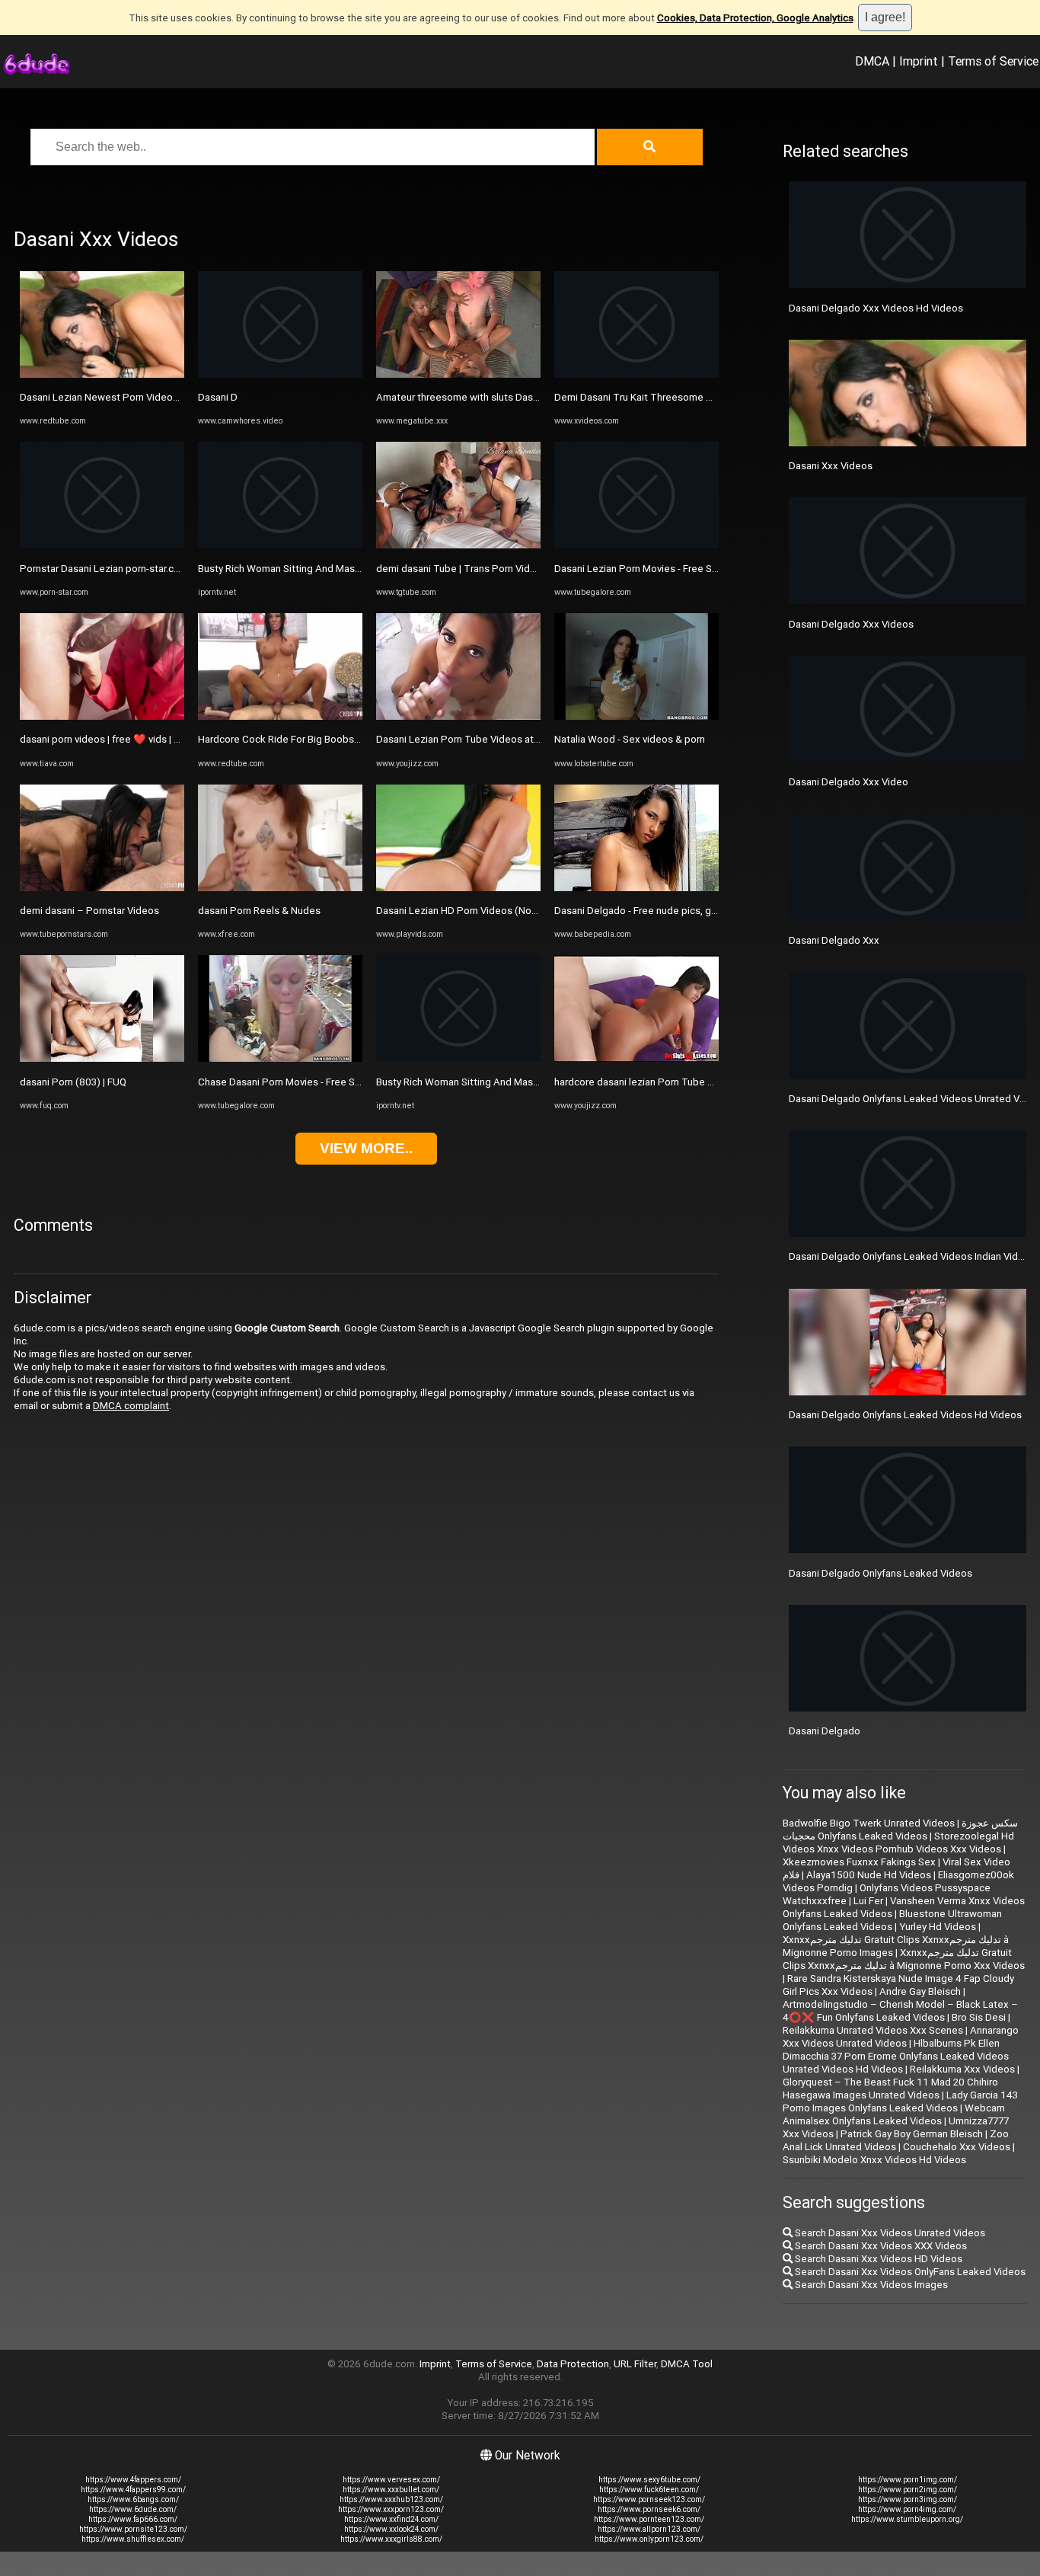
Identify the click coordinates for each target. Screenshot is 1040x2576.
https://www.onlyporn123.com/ (649, 2539)
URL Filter (635, 2364)
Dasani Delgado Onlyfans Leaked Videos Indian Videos (912, 1256)
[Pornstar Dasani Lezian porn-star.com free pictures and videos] (102, 545)
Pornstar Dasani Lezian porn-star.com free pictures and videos (160, 569)
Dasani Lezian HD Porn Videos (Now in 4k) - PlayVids (494, 911)
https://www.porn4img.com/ (907, 2509)
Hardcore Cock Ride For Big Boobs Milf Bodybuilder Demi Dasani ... (348, 739)
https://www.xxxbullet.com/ (391, 2490)
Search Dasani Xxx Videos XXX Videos (880, 2246)
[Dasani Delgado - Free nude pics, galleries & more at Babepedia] (636, 888)
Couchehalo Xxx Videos (957, 2147)
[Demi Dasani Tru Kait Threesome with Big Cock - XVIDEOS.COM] (636, 374)
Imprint (919, 61)
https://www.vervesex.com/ (391, 2480)
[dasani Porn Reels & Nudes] (280, 888)
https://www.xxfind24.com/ (391, 2519)
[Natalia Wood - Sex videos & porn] (636, 716)
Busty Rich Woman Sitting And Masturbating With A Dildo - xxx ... (342, 569)
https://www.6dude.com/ (133, 2509)
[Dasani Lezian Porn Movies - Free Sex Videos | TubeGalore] (636, 545)
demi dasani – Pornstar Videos (89, 911)
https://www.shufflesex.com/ (133, 2539)
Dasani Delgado (825, 1731)
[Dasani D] (280, 374)
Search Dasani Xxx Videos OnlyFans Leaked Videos (909, 2272)
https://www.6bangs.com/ (133, 2499)
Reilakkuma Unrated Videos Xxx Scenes (873, 2030)
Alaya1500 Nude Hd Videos (869, 1875)
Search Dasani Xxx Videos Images (870, 2285)
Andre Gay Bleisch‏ (920, 1991)
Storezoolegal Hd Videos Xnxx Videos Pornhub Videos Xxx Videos (898, 1843)
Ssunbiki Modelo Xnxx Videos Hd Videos (874, 2160)
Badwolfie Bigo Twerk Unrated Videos (869, 1823)
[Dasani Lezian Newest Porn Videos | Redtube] (102, 374)
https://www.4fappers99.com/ (133, 2490)
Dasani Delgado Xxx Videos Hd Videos (876, 308)
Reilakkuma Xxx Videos (962, 2069)
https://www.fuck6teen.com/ (649, 2490)
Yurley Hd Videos (938, 1927)
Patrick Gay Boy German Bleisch (912, 2134)
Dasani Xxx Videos (831, 466)
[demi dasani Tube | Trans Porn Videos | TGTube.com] (458, 545)
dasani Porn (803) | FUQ (73, 1082)
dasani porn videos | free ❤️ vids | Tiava (109, 739)
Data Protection (573, 2364)
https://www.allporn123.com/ (649, 2529)
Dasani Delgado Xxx (834, 940)
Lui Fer (868, 1901)
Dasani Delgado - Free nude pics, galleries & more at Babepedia (698, 911)
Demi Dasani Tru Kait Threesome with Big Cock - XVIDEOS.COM (697, 397)
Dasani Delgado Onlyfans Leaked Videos (880, 1573)
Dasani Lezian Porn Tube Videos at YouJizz (474, 739)
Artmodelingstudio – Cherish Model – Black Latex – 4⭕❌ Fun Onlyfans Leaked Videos (900, 2011)
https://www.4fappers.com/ (133, 2480)
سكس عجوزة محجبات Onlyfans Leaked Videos (900, 1830)
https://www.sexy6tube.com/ (649, 2480)
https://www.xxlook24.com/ (391, 2529)
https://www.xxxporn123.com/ (391, 2509)
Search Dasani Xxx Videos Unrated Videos (889, 2233)
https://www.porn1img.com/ (908, 2480)
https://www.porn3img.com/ (908, 2499)
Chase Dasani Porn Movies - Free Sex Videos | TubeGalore (329, 1082)
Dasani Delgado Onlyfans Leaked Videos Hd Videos (905, 1415)
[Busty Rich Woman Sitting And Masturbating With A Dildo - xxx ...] (280, 545)
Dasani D (218, 397)
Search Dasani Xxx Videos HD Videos (877, 2259)
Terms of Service (993, 61)
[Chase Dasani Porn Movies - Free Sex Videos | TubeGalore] (280, 1058)
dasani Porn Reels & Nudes (259, 911)
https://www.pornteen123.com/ (649, 2519)
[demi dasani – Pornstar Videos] (102, 888)
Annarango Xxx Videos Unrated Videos (901, 2037)
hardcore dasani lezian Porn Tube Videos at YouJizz (672, 1082)
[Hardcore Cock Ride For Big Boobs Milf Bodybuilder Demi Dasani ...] (280, 716)
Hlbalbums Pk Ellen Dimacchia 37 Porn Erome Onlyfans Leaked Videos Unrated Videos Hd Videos (896, 2056)
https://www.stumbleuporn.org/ (907, 2519)
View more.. (366, 1148)
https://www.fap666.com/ (133, 2519)
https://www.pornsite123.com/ (133, 2529)
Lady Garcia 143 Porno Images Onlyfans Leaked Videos (900, 2101)
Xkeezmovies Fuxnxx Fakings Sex (859, 1862)
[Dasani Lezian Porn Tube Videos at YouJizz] (458, 716)
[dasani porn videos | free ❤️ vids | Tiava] (102, 716)
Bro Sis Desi (979, 2017)
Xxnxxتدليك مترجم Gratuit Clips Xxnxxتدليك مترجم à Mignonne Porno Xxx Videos (904, 1959)
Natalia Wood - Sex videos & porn (630, 739)
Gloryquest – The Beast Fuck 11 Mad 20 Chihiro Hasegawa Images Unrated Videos (890, 2089)
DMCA (872, 61)
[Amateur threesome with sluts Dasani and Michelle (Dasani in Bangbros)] (458, 374)
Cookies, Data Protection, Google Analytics (755, 18)
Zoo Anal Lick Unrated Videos (896, 2140)
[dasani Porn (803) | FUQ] (102, 1058)
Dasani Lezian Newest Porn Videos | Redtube (122, 397)
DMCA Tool (687, 2364)
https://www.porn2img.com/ (908, 2490)
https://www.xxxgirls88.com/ (391, 2539)
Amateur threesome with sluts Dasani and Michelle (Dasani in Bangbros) (539, 397)
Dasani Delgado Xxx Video (849, 782)
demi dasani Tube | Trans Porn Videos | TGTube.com (495, 569)
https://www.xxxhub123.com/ (391, 2499)
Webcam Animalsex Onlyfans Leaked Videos (894, 2114)
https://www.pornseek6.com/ (649, 2509)
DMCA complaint (131, 1406)
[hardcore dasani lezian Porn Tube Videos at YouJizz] (636, 1058)
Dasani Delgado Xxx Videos (851, 624)
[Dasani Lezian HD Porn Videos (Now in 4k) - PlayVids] (458, 888)
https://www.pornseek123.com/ (649, 2499)
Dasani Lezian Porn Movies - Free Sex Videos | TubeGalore (686, 569)
